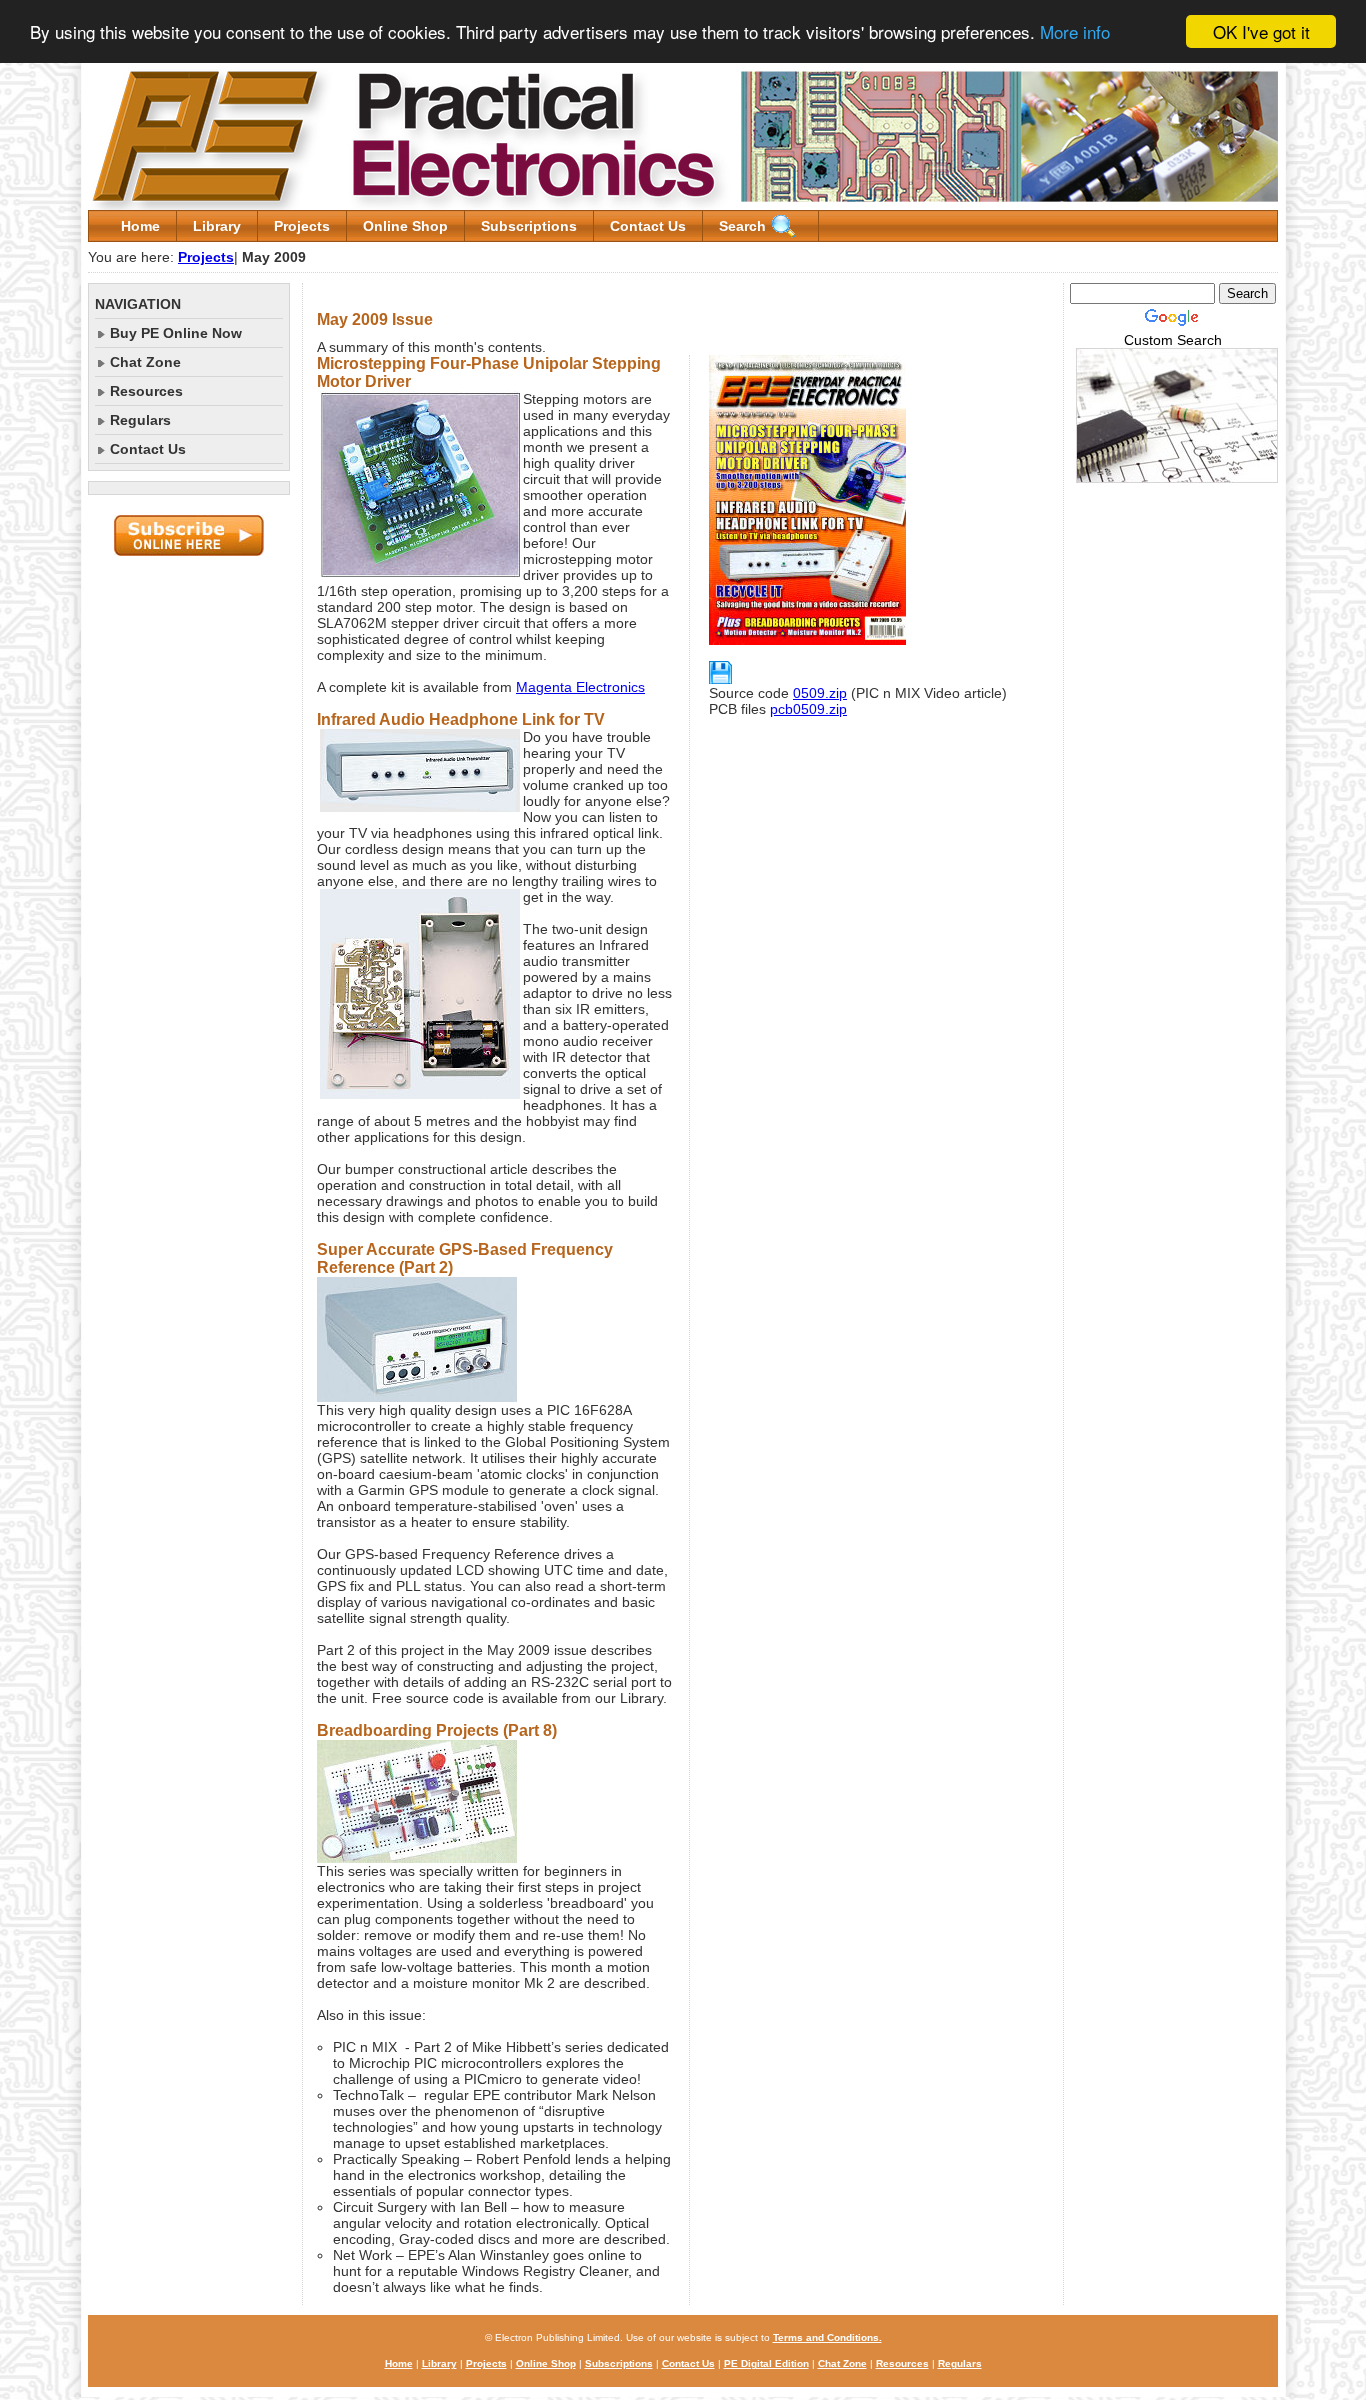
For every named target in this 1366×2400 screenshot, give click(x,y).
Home (140, 226)
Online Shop (405, 226)
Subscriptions (529, 226)
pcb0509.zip (808, 709)
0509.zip (820, 693)
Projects (302, 226)
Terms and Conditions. (827, 2337)
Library (217, 226)
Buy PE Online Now (176, 333)
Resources (146, 391)
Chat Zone (145, 362)
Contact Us (648, 226)
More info (1075, 32)
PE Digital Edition (766, 2363)
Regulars (140, 420)
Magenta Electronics (580, 687)
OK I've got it (1261, 31)
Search (742, 226)
